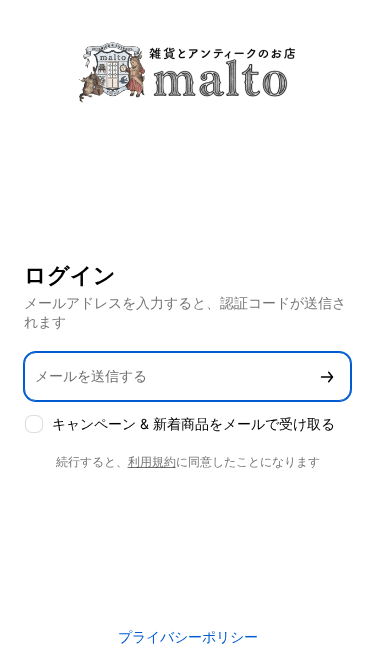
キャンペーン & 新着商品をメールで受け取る (193, 423)
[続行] (327, 376)
